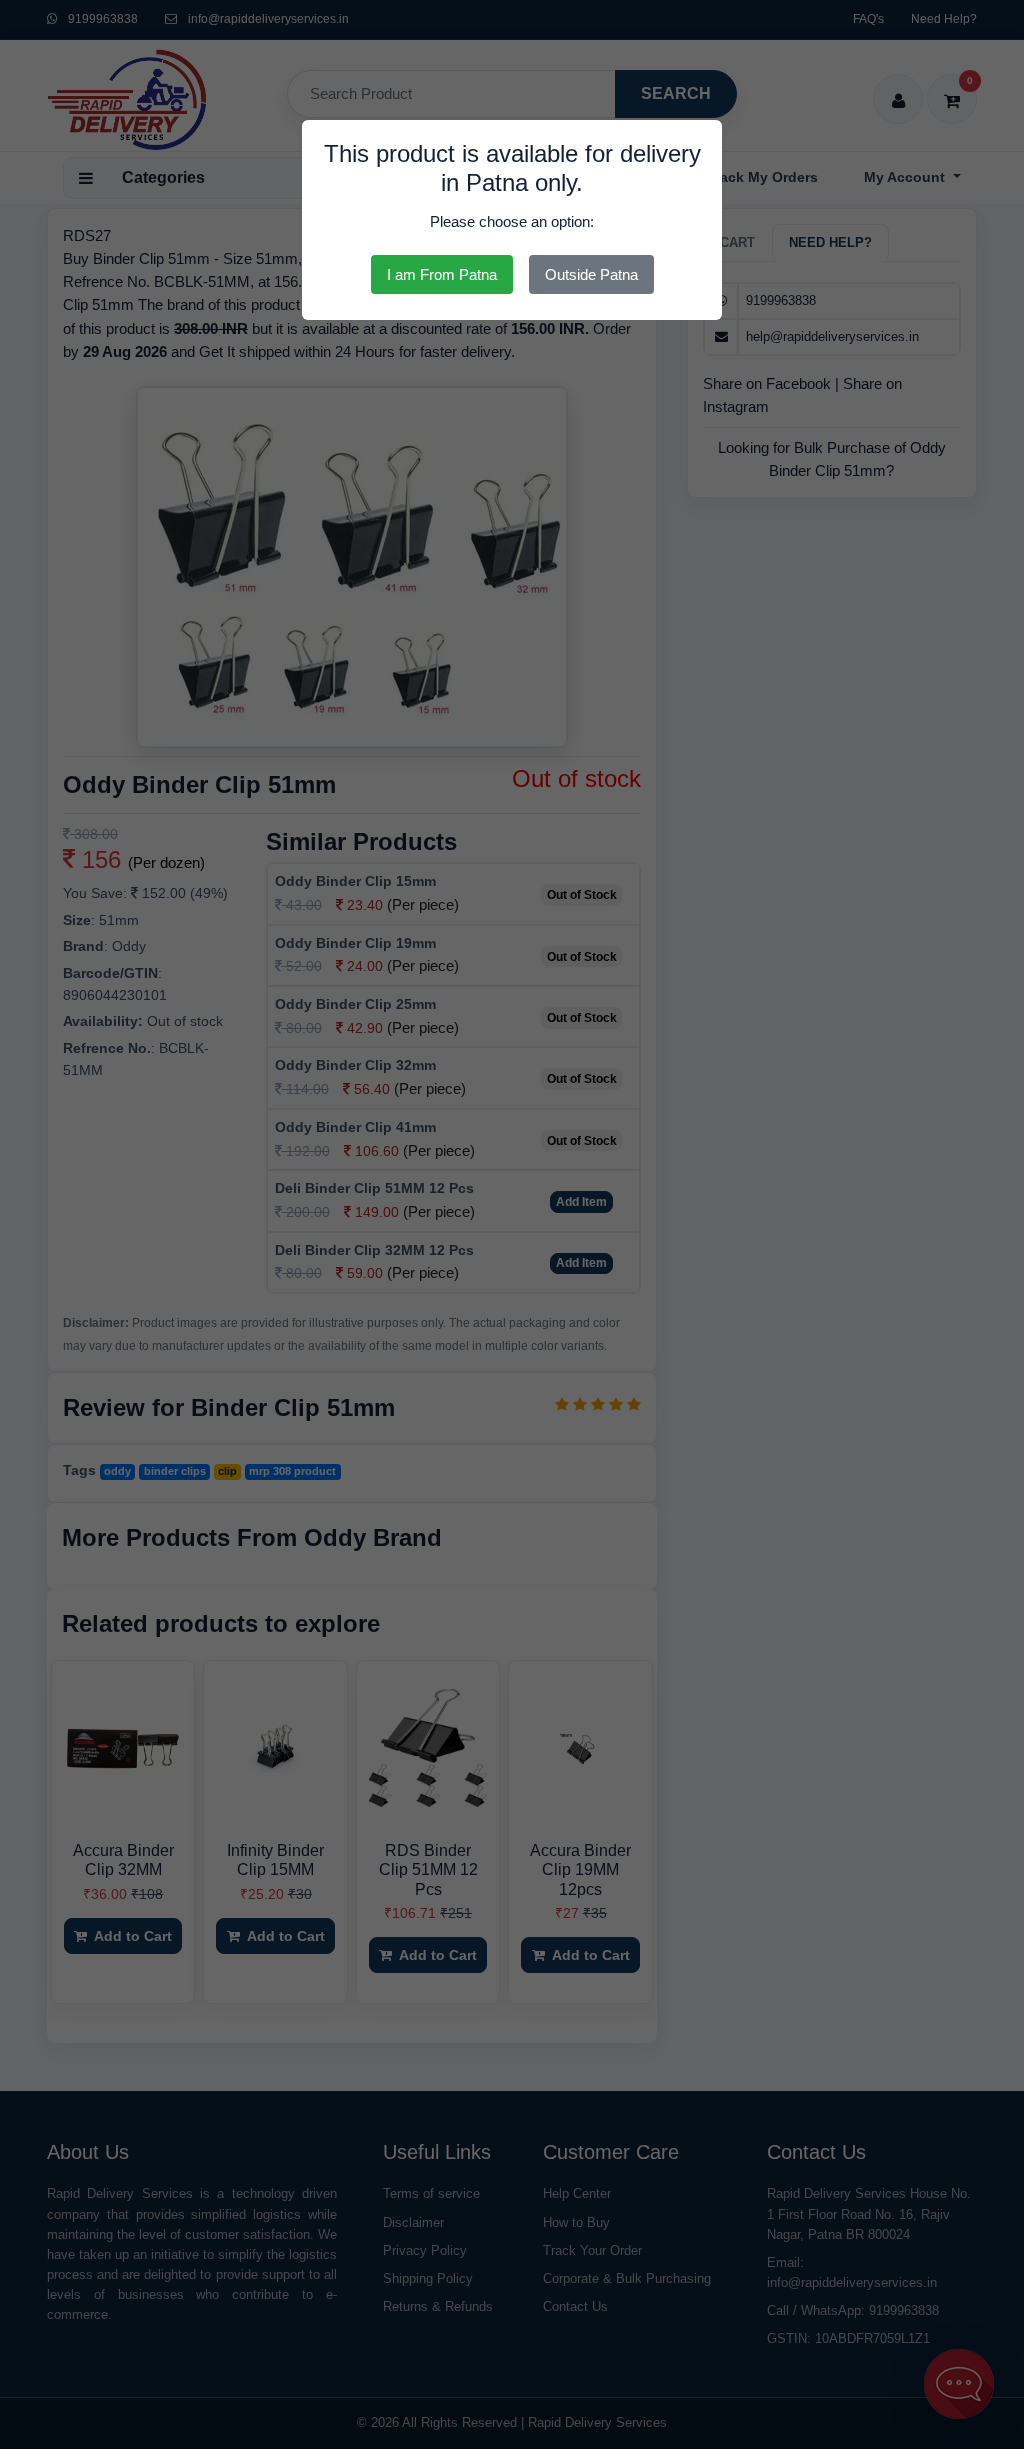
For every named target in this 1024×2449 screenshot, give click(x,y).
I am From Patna (442, 274)
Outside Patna (591, 274)
